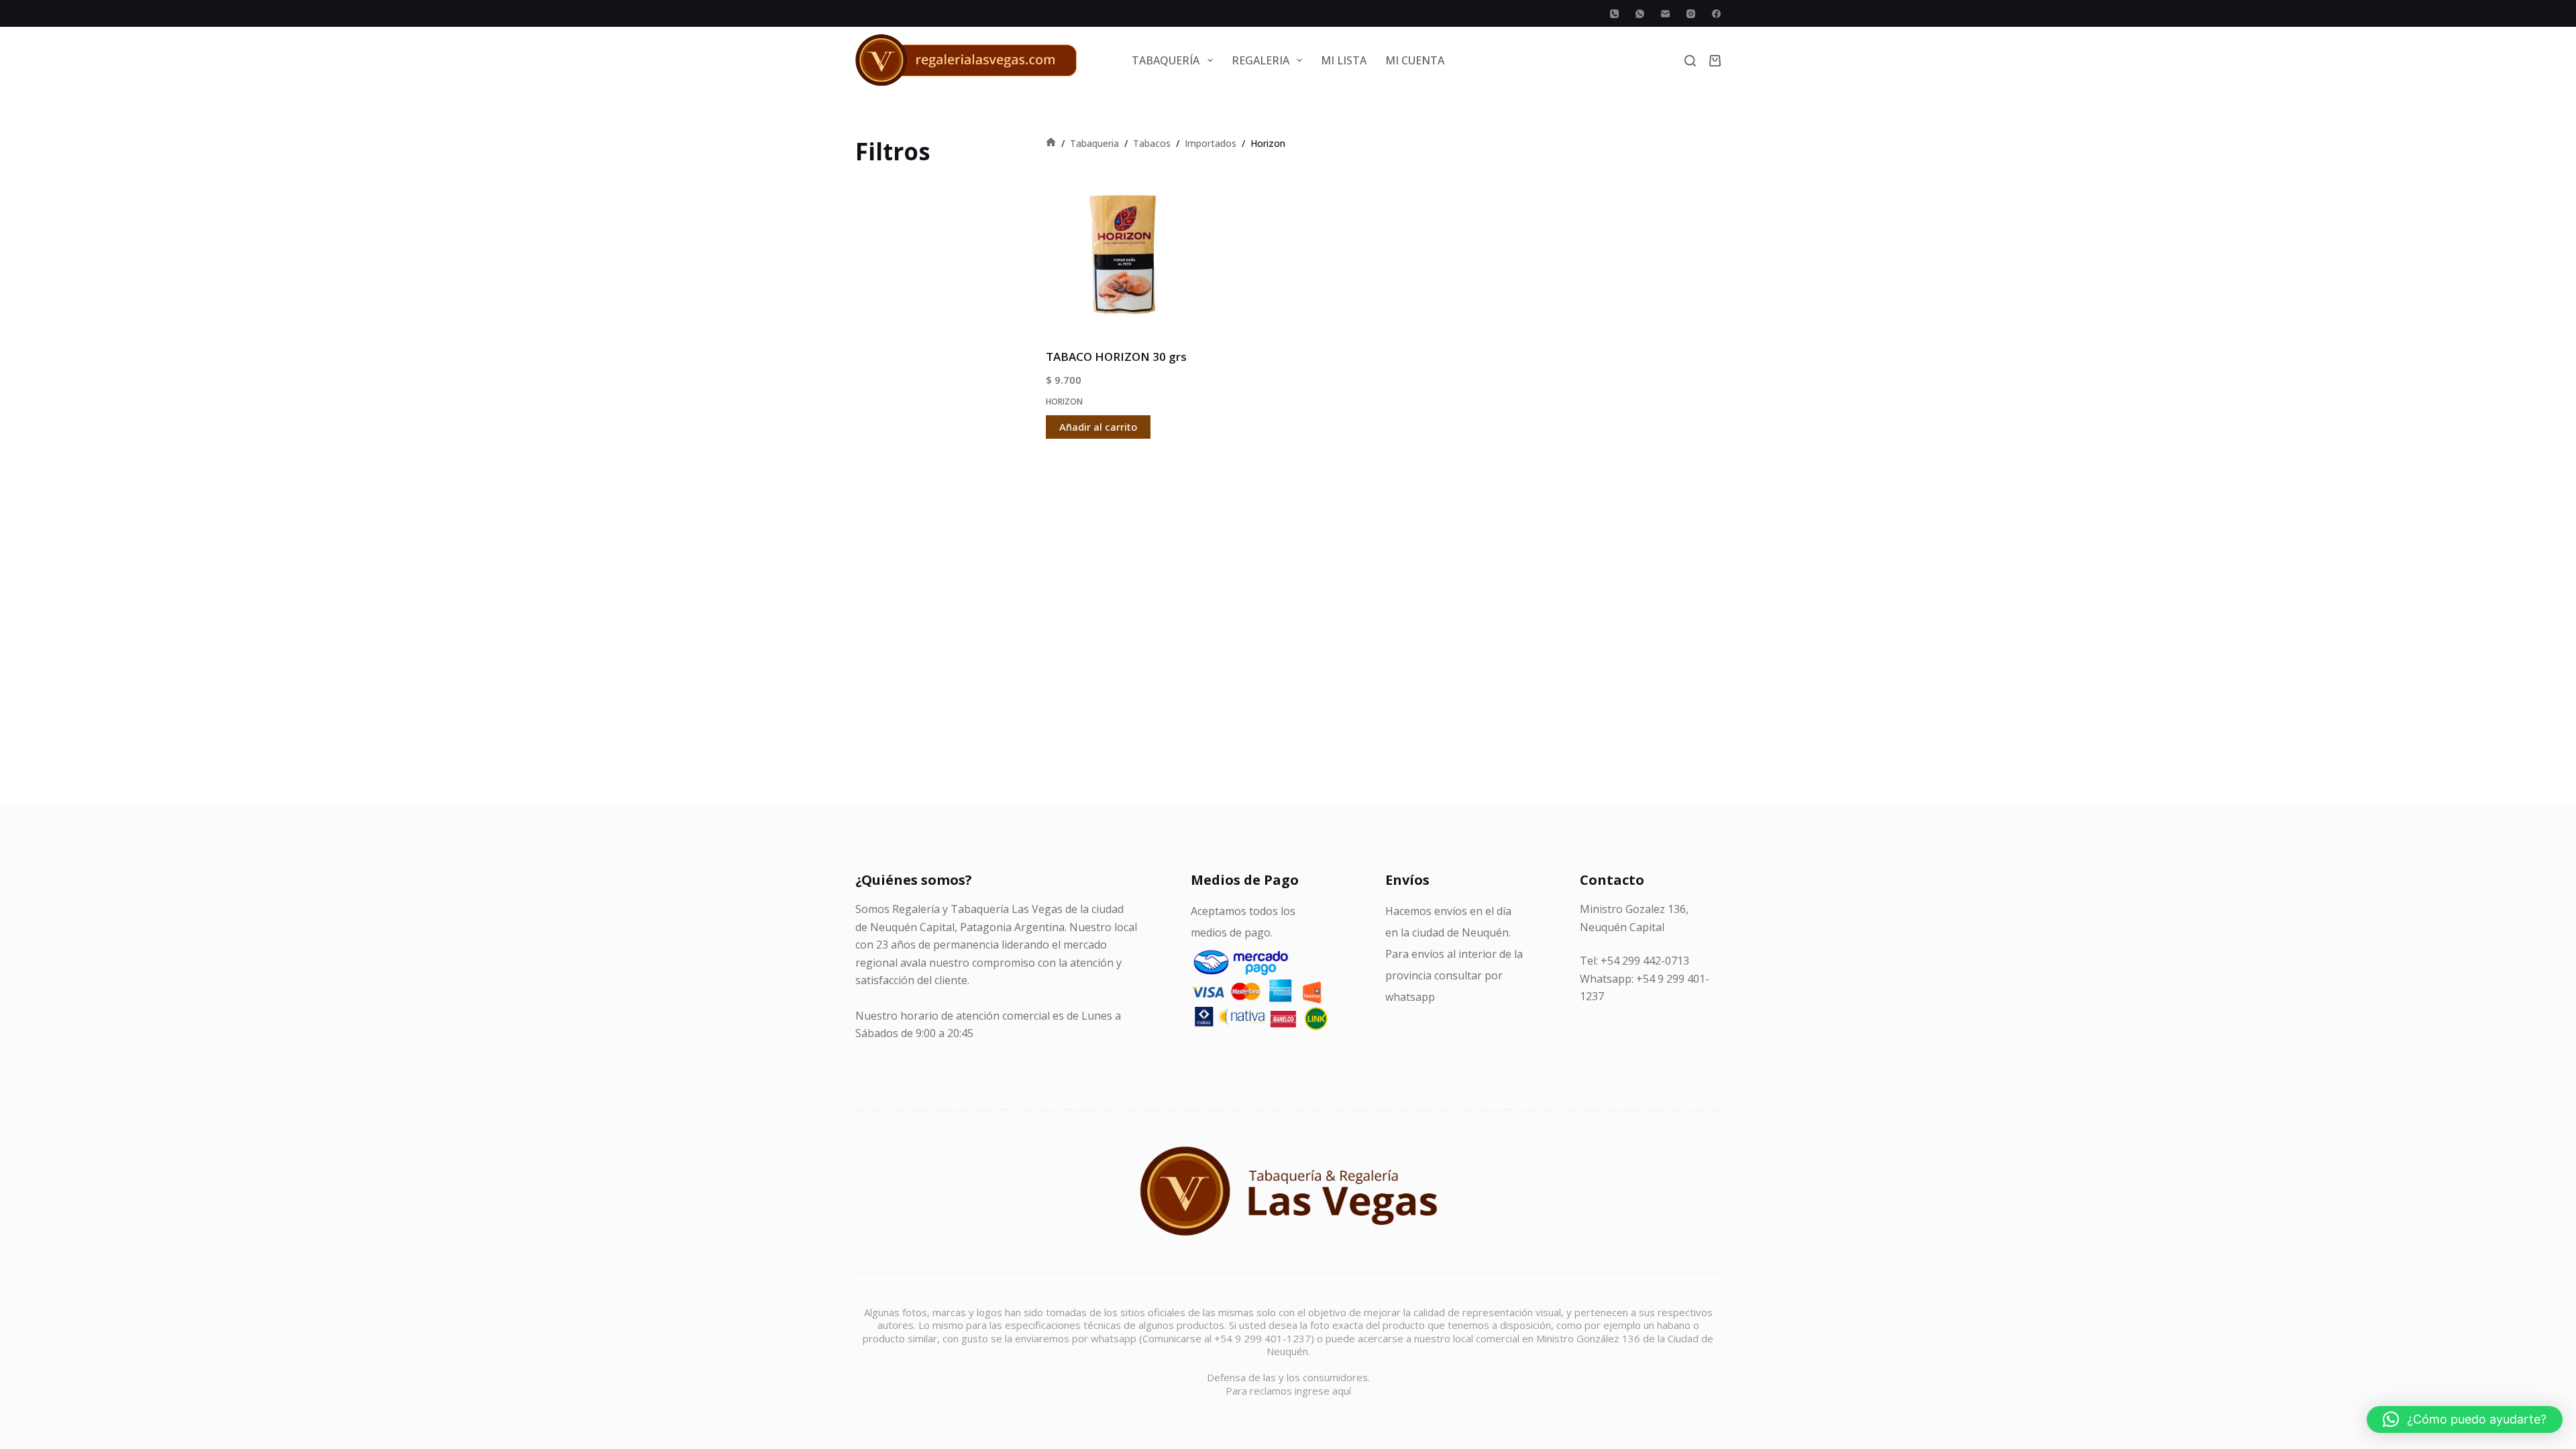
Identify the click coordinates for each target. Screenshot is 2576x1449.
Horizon (1064, 401)
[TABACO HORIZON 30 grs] (1123, 255)
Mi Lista (1344, 60)
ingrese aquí (1323, 1391)
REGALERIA (1260, 60)
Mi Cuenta (1415, 60)
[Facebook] (1716, 14)
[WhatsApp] (1640, 14)
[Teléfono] (1614, 14)
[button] (2465, 1419)
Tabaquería (1166, 60)
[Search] (1690, 61)
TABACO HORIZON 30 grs (1116, 357)
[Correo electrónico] (1665, 14)
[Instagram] (1691, 14)
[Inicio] (1051, 143)
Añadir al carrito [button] (1098, 427)
